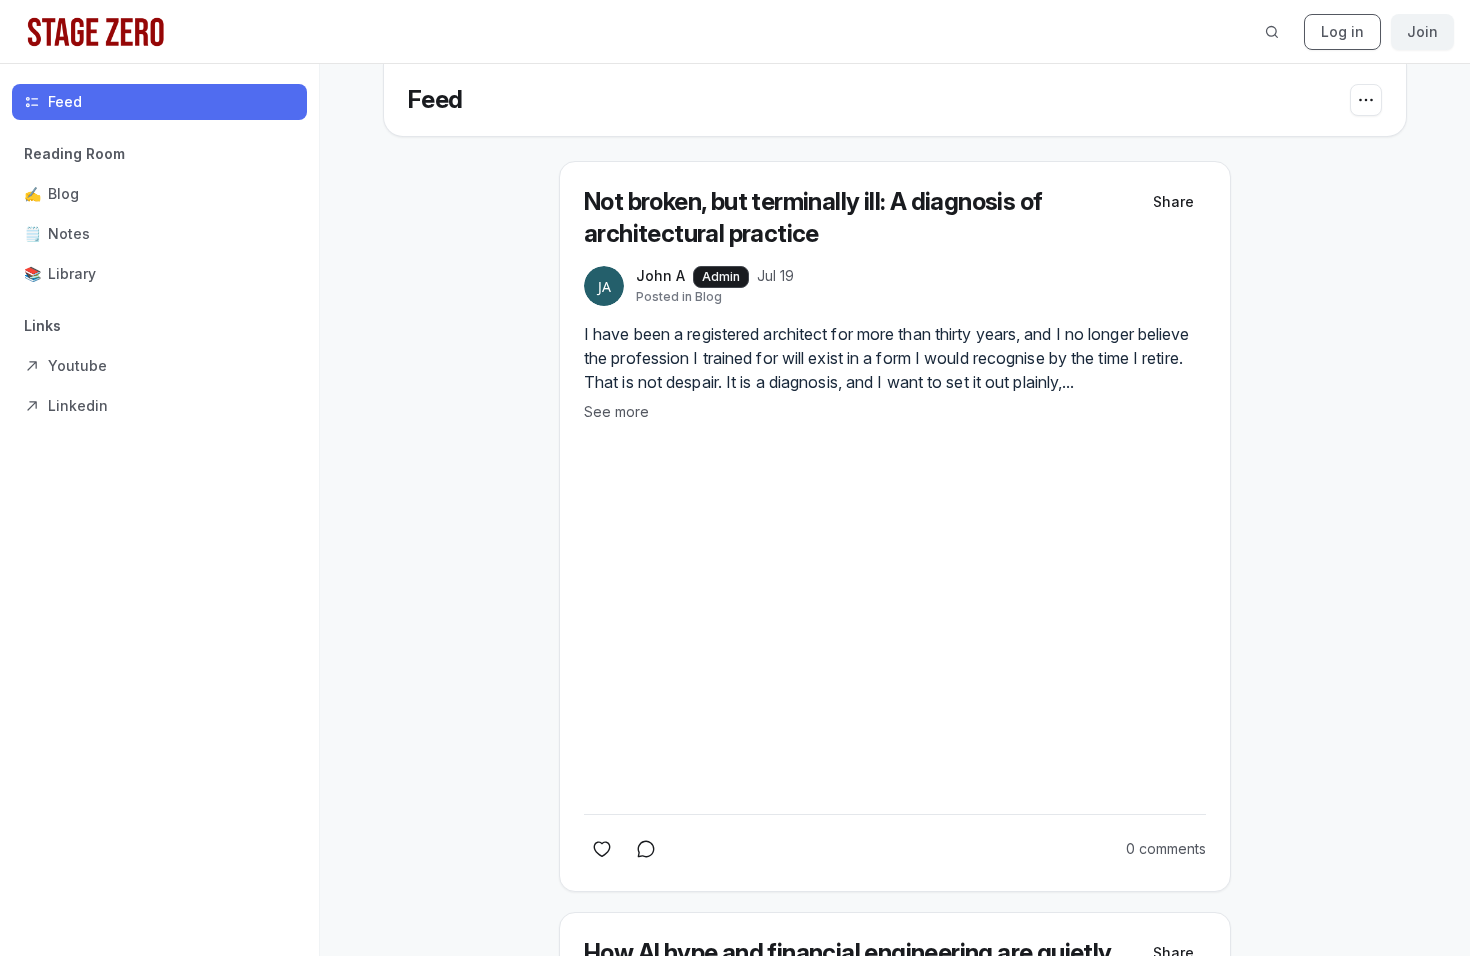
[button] (159, 214)
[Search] (1272, 32)
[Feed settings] (1366, 100)
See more (616, 411)
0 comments (1166, 848)
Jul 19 (775, 275)
